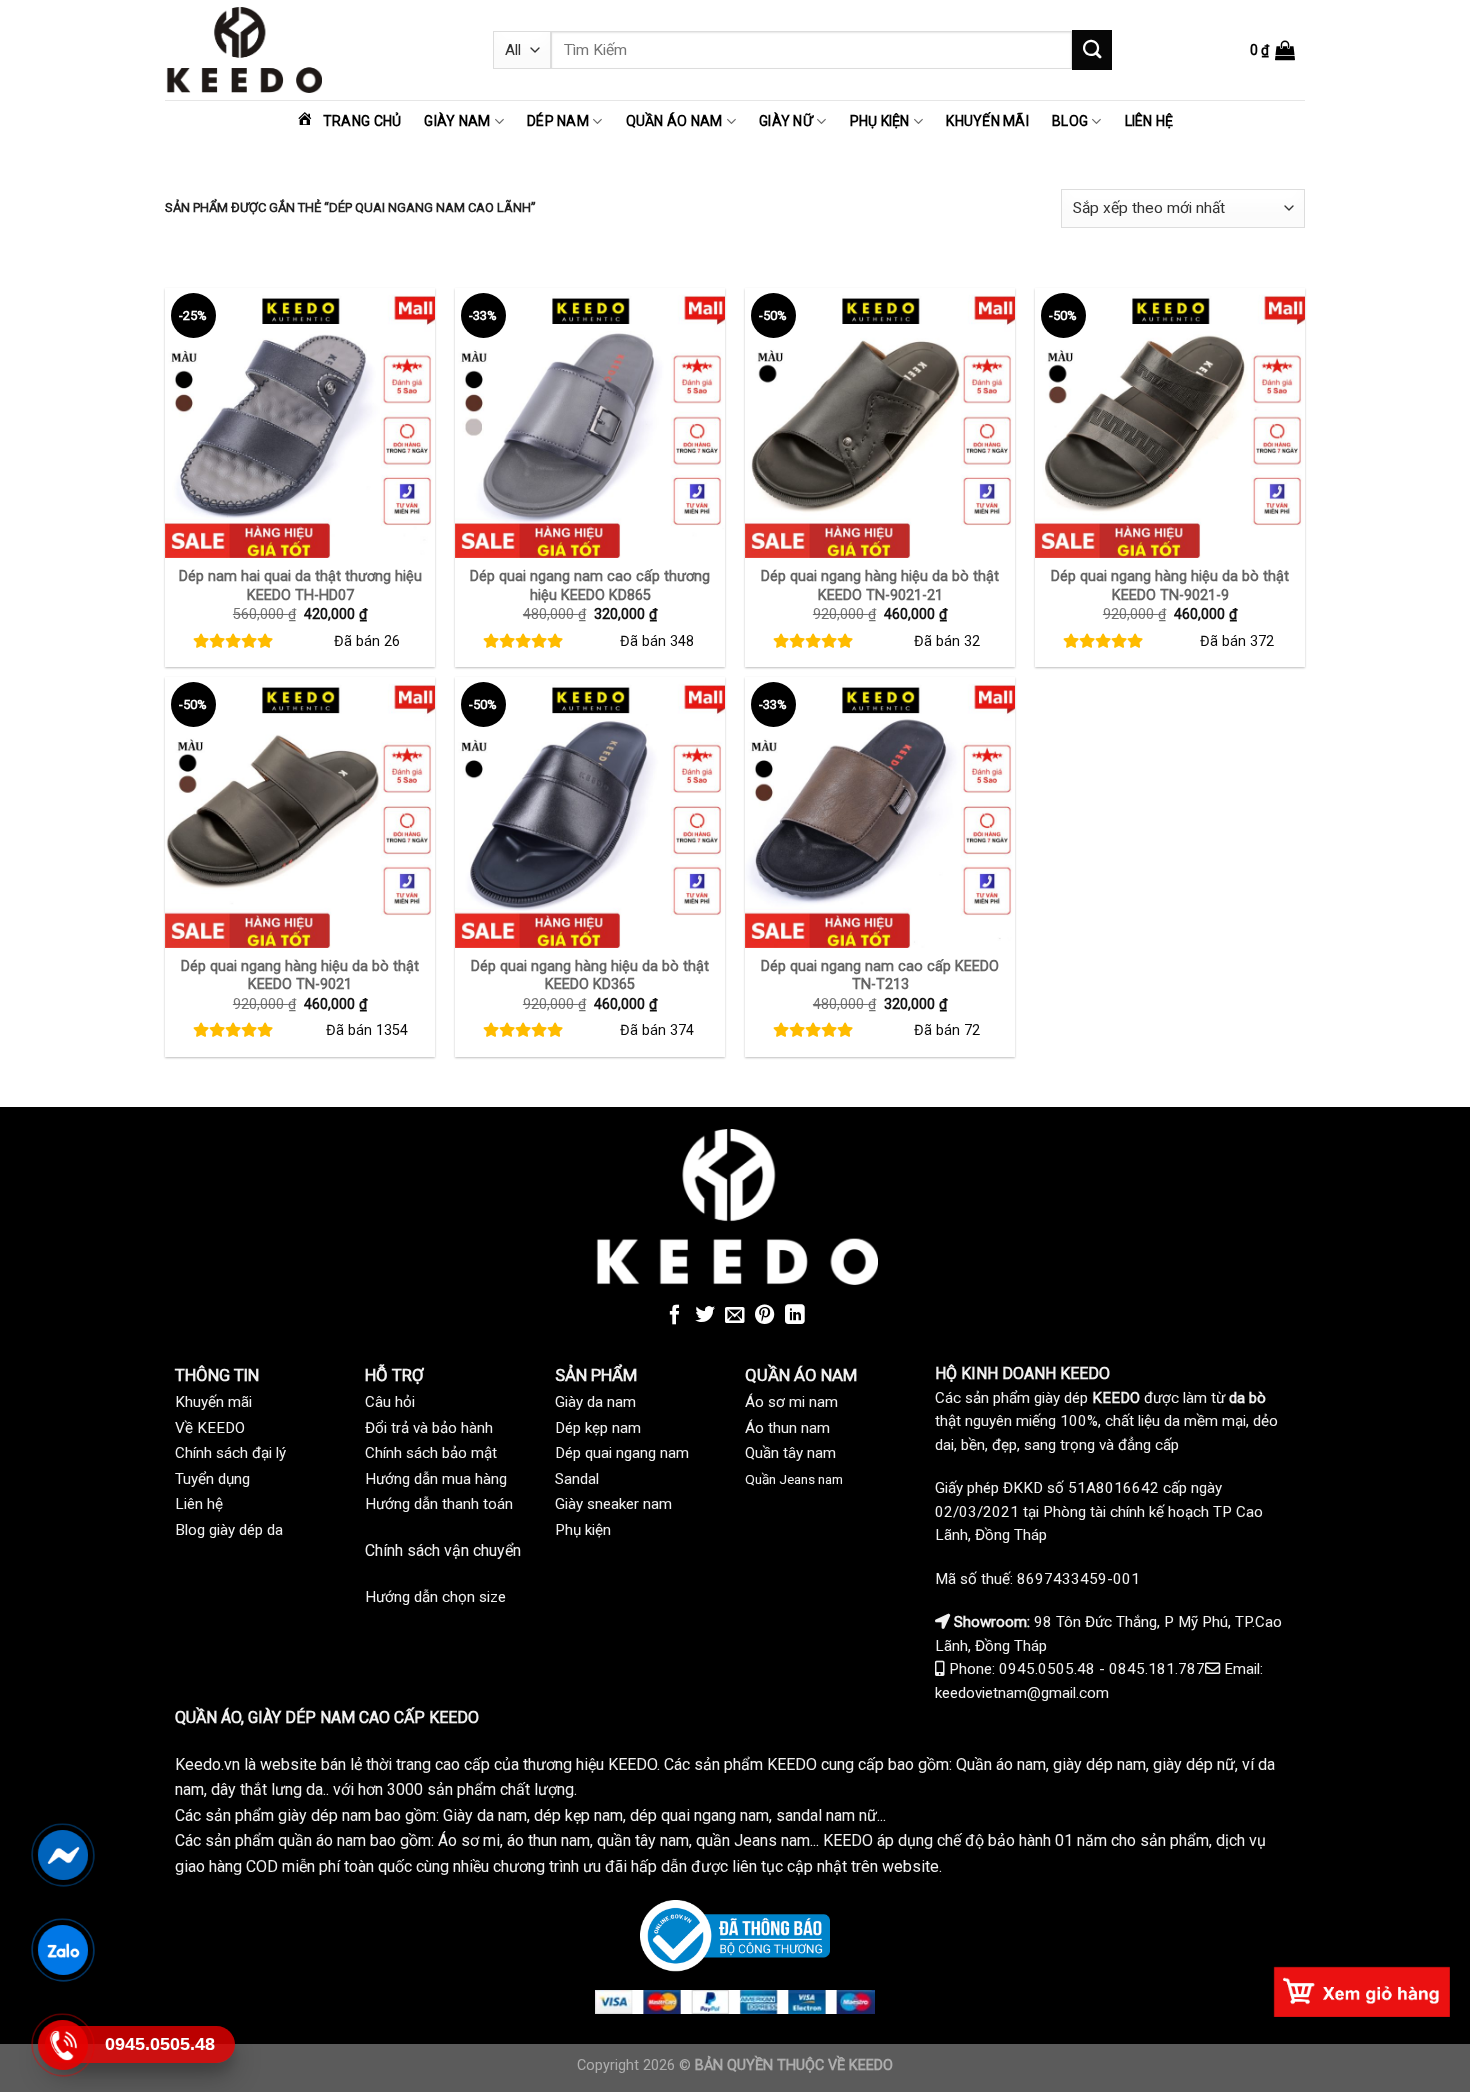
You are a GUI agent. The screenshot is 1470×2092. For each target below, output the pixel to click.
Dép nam (558, 121)
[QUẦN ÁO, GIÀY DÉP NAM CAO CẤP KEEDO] (314, 50)
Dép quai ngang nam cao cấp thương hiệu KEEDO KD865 (590, 586)
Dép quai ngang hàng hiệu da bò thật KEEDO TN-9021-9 (1170, 586)
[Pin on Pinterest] (765, 1316)
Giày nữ (786, 121)
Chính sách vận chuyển (443, 1550)
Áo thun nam (787, 1428)
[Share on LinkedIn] (795, 1316)
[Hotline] (62, 2044)
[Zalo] (62, 1949)
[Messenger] (62, 1854)
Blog (1070, 121)
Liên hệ (1149, 121)
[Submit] (1092, 49)
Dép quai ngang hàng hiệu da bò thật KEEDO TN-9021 (300, 976)
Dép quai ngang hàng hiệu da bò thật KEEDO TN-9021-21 (880, 586)
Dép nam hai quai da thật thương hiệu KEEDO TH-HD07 (300, 586)
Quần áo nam (674, 121)
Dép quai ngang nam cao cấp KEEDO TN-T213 (880, 976)
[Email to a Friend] (735, 1316)
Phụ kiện (880, 121)
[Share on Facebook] (675, 1316)
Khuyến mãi (987, 121)
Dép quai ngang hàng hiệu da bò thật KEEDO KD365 (590, 976)
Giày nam (457, 121)
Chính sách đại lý (230, 1453)
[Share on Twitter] (705, 1316)
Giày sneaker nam (613, 1504)
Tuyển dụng (212, 1479)
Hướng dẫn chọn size (435, 1597)
